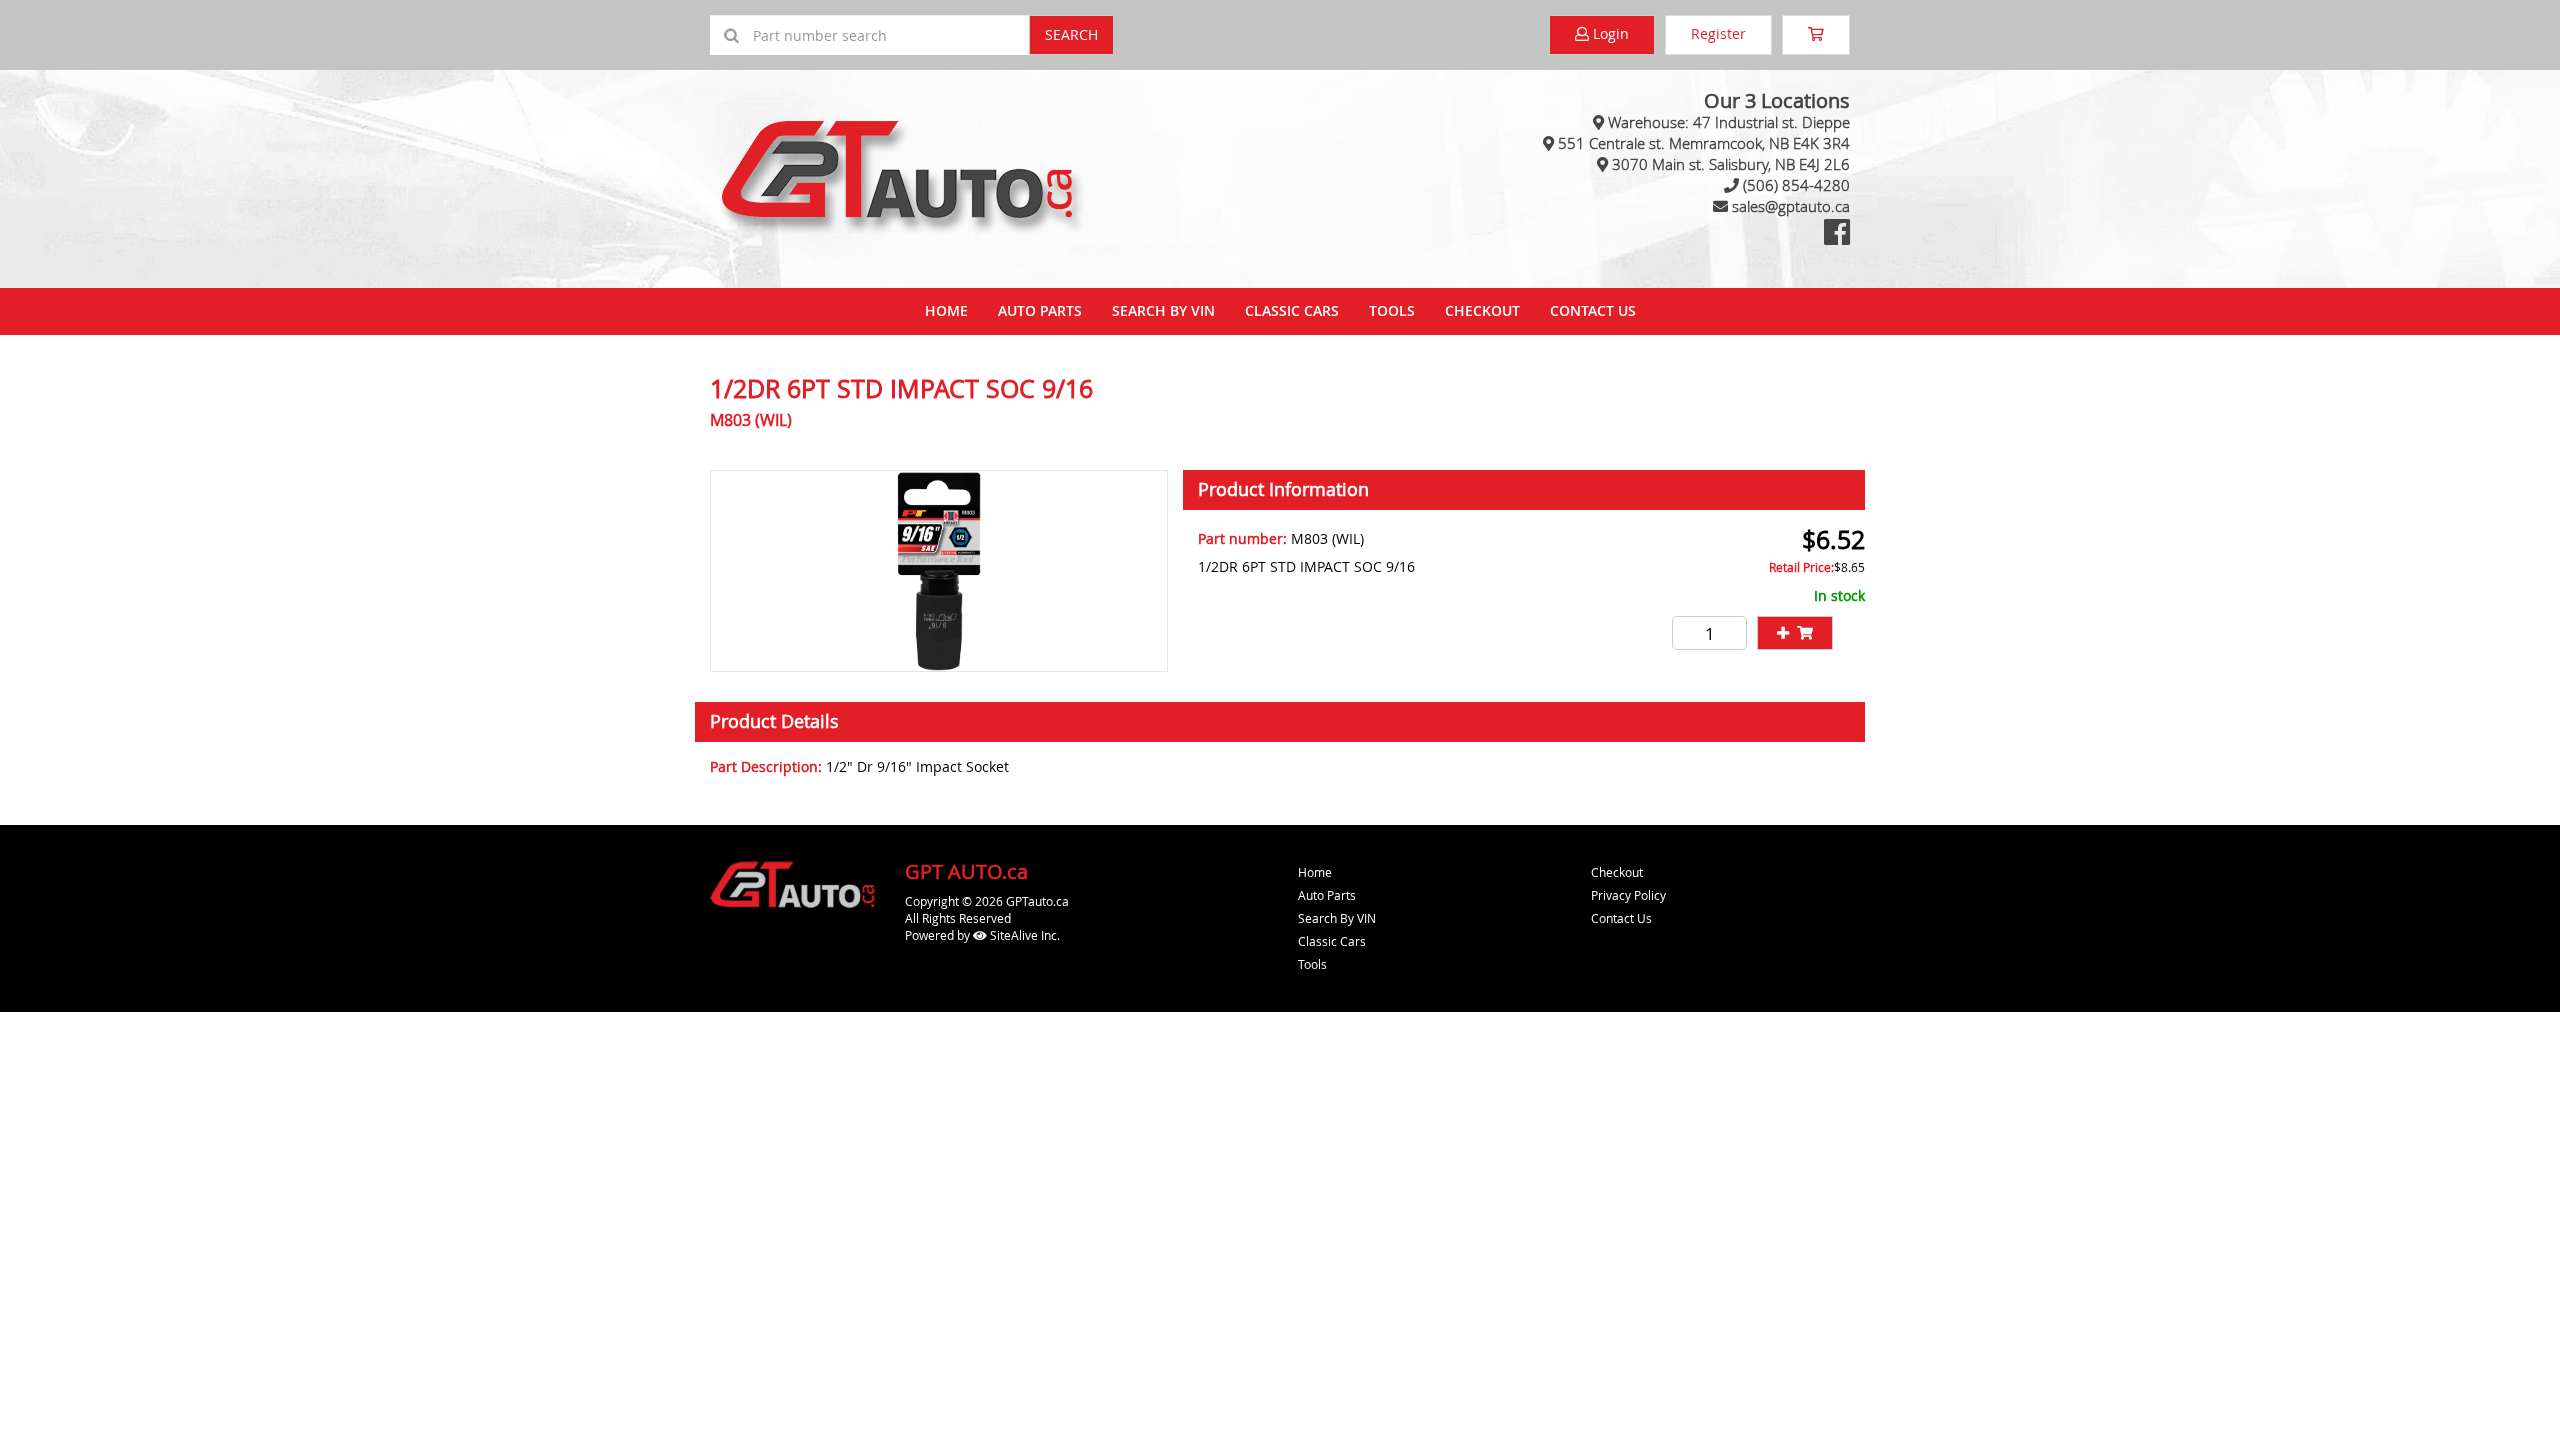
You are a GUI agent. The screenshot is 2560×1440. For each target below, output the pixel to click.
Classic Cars (1292, 310)
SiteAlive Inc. (1023, 935)
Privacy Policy (1628, 895)
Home (946, 310)
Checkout (1617, 872)
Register (1718, 33)
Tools (1392, 310)
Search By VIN (1163, 310)
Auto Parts (1040, 310)
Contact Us (1593, 310)
